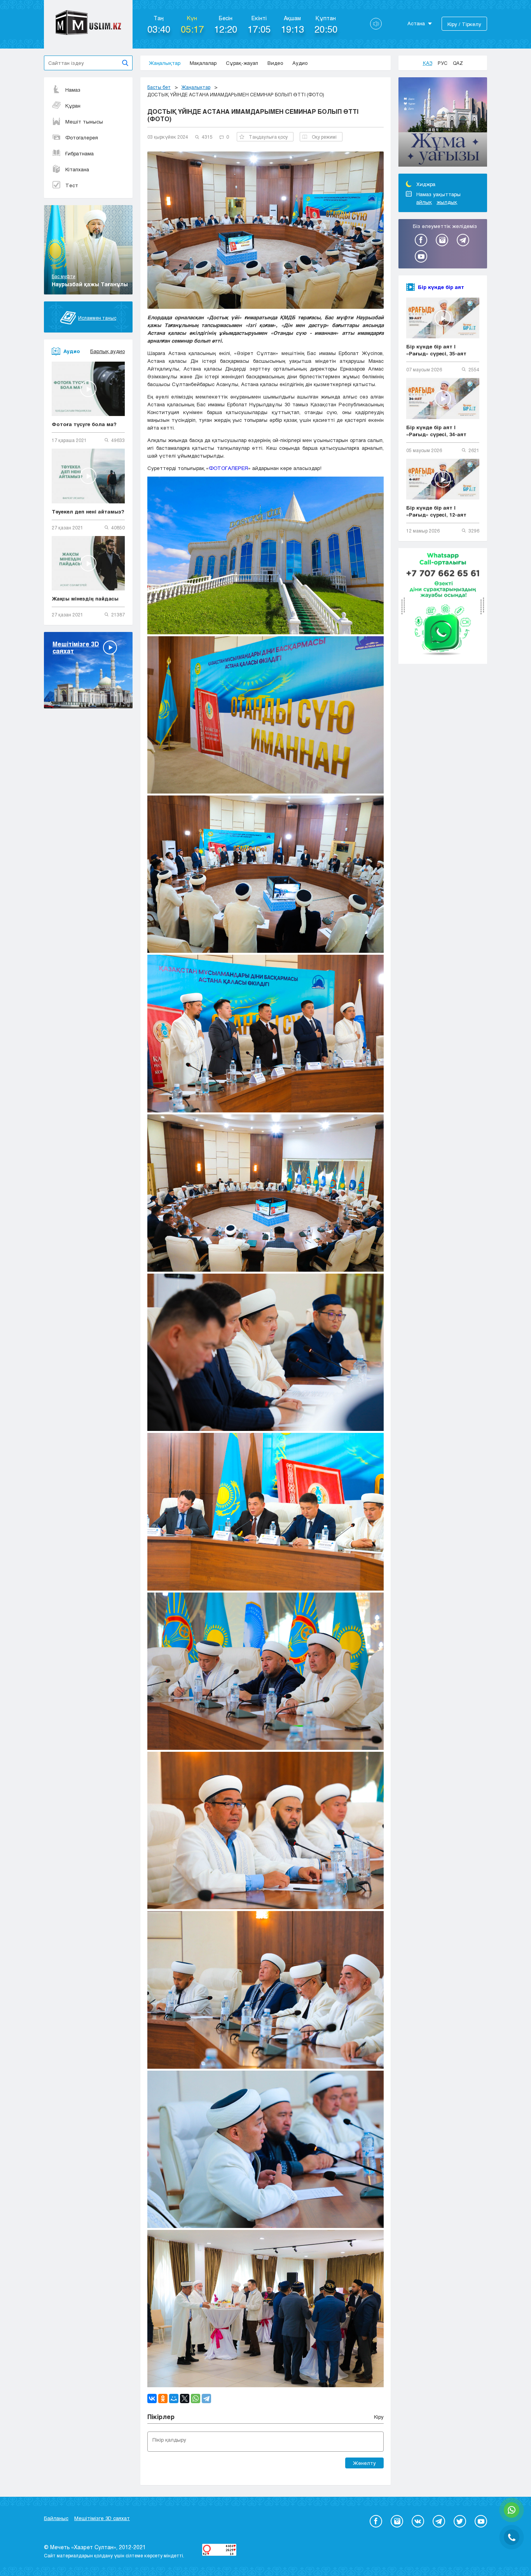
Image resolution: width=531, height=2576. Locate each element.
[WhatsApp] (196, 2398)
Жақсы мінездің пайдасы (85, 599)
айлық (424, 202)
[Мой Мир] (174, 2398)
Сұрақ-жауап (242, 63)
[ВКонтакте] (152, 2398)
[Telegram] (206, 2398)
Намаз (73, 90)
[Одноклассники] (163, 2398)
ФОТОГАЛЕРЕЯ (228, 468)
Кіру (379, 2417)
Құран (73, 106)
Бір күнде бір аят (441, 287)
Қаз (428, 63)
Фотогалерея (82, 138)
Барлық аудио (107, 351)
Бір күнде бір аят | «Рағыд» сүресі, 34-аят (436, 431)
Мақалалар (203, 63)
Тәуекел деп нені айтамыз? (88, 512)
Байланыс (56, 2518)
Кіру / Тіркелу (464, 24)
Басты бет (159, 87)
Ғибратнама (79, 153)
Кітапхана (77, 169)
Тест (72, 185)
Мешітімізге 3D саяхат (102, 2518)
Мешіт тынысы (84, 122)
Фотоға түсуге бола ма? (84, 424)
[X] (185, 2398)
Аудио (300, 63)
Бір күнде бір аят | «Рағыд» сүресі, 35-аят (436, 350)
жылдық (447, 202)
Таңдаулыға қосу (268, 137)
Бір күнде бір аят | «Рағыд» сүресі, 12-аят (436, 511)
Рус (443, 63)
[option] (443, 123)
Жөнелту (364, 2463)
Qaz (458, 63)
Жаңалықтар (165, 63)
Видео (275, 63)
